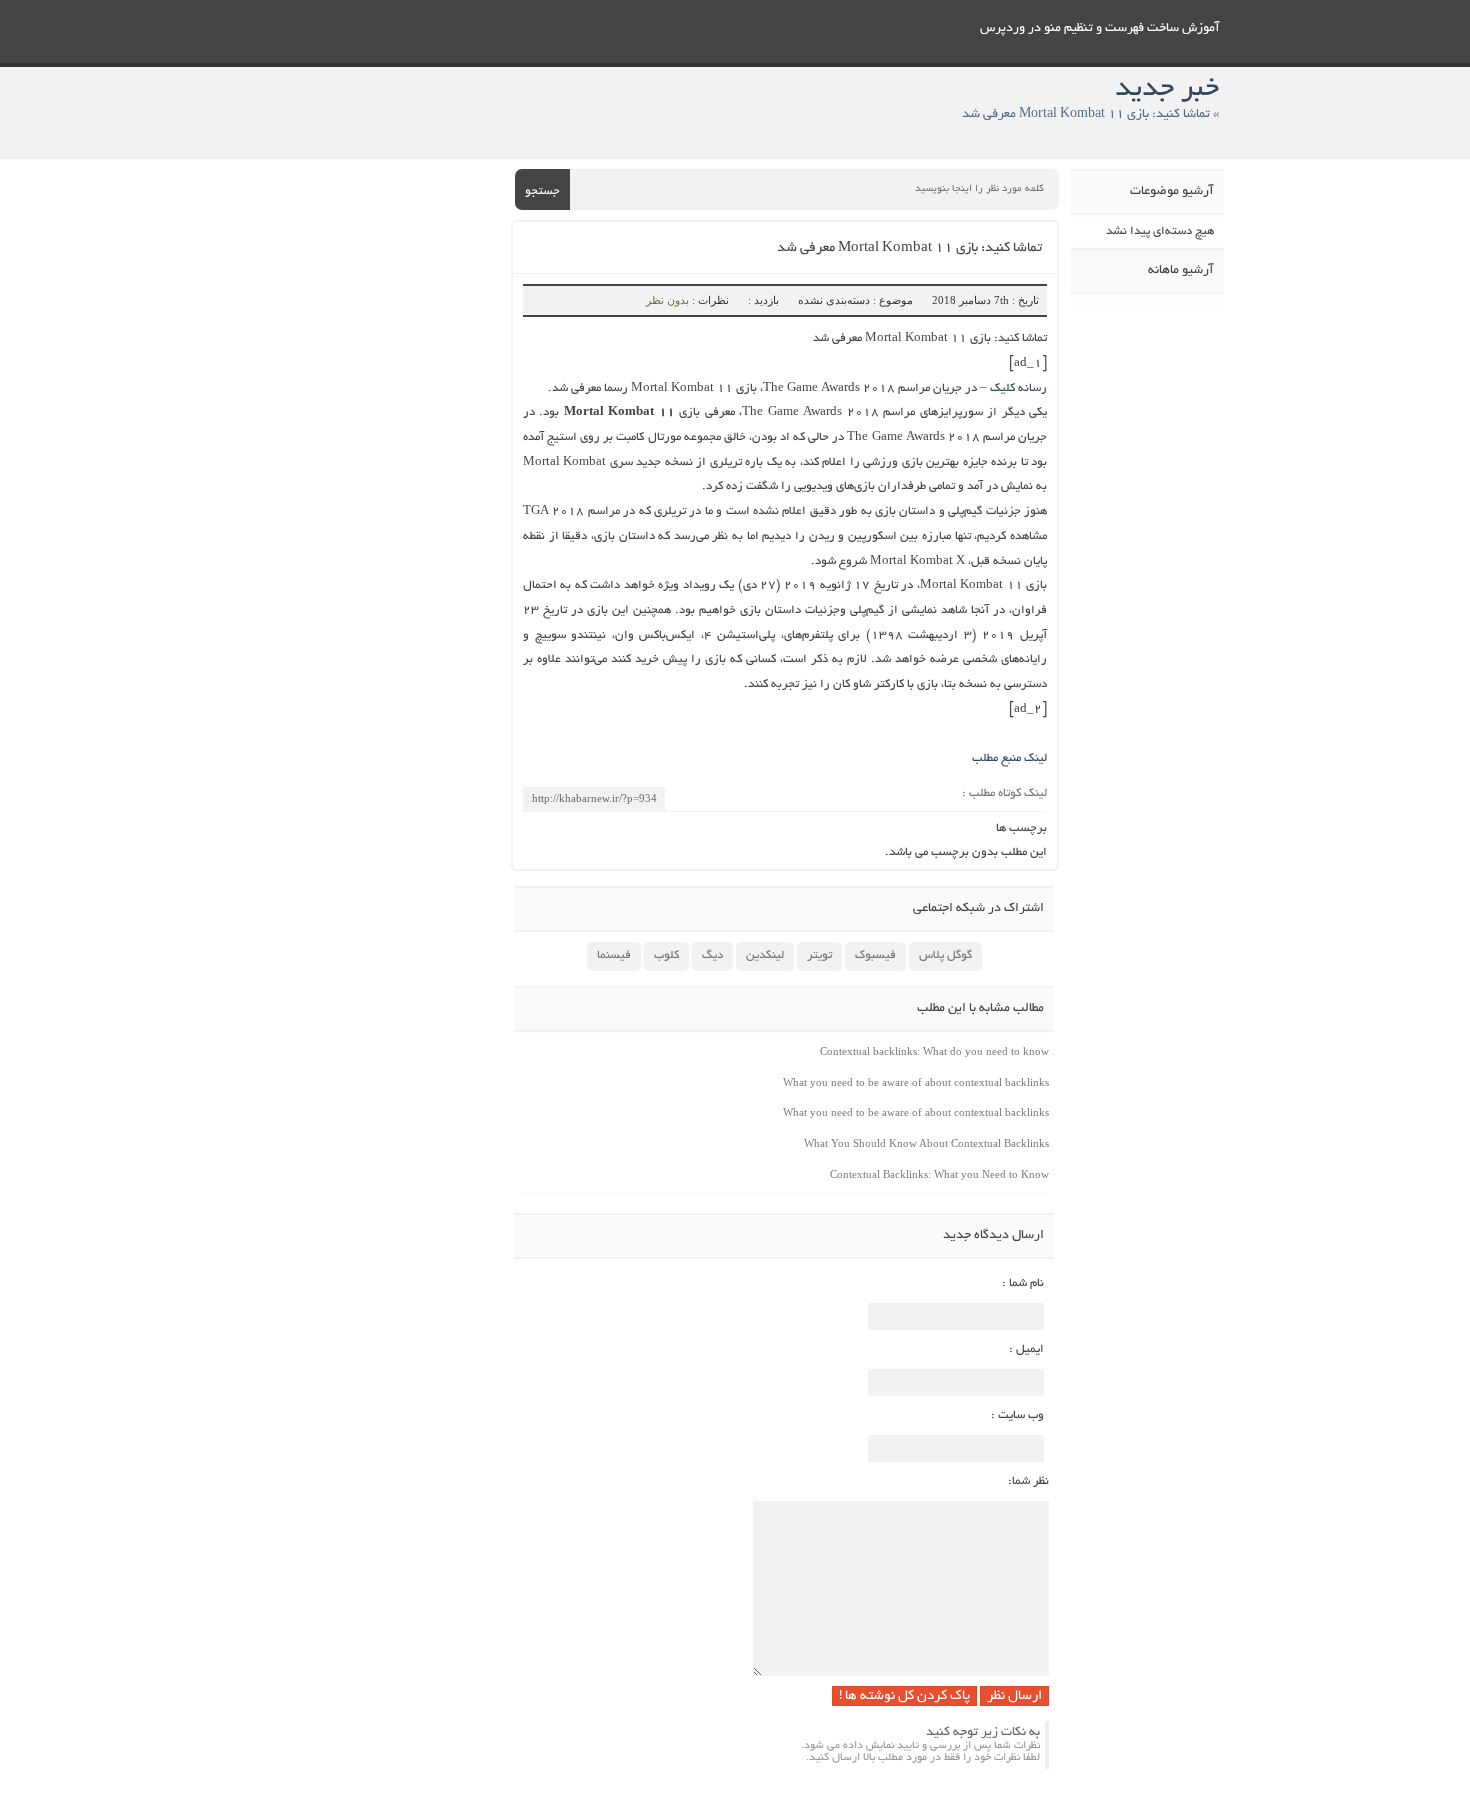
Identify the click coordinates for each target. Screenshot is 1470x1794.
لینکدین (765, 955)
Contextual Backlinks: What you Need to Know (939, 1174)
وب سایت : (1017, 1415)
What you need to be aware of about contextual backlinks (916, 1082)
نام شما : (1023, 1283)
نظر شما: (1028, 1481)
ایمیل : (1026, 1349)
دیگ (712, 955)
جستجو (542, 191)
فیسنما (614, 955)
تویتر (819, 955)
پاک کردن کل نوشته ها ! (904, 1696)
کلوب (666, 955)
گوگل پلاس (945, 955)
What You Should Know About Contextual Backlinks (926, 1143)
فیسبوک (875, 955)
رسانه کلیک (1018, 388)
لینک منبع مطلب (1009, 758)
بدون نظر (667, 300)
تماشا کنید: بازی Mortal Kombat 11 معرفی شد (909, 248)
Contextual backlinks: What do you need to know (934, 1051)
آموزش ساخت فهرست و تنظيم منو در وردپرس (1100, 29)
